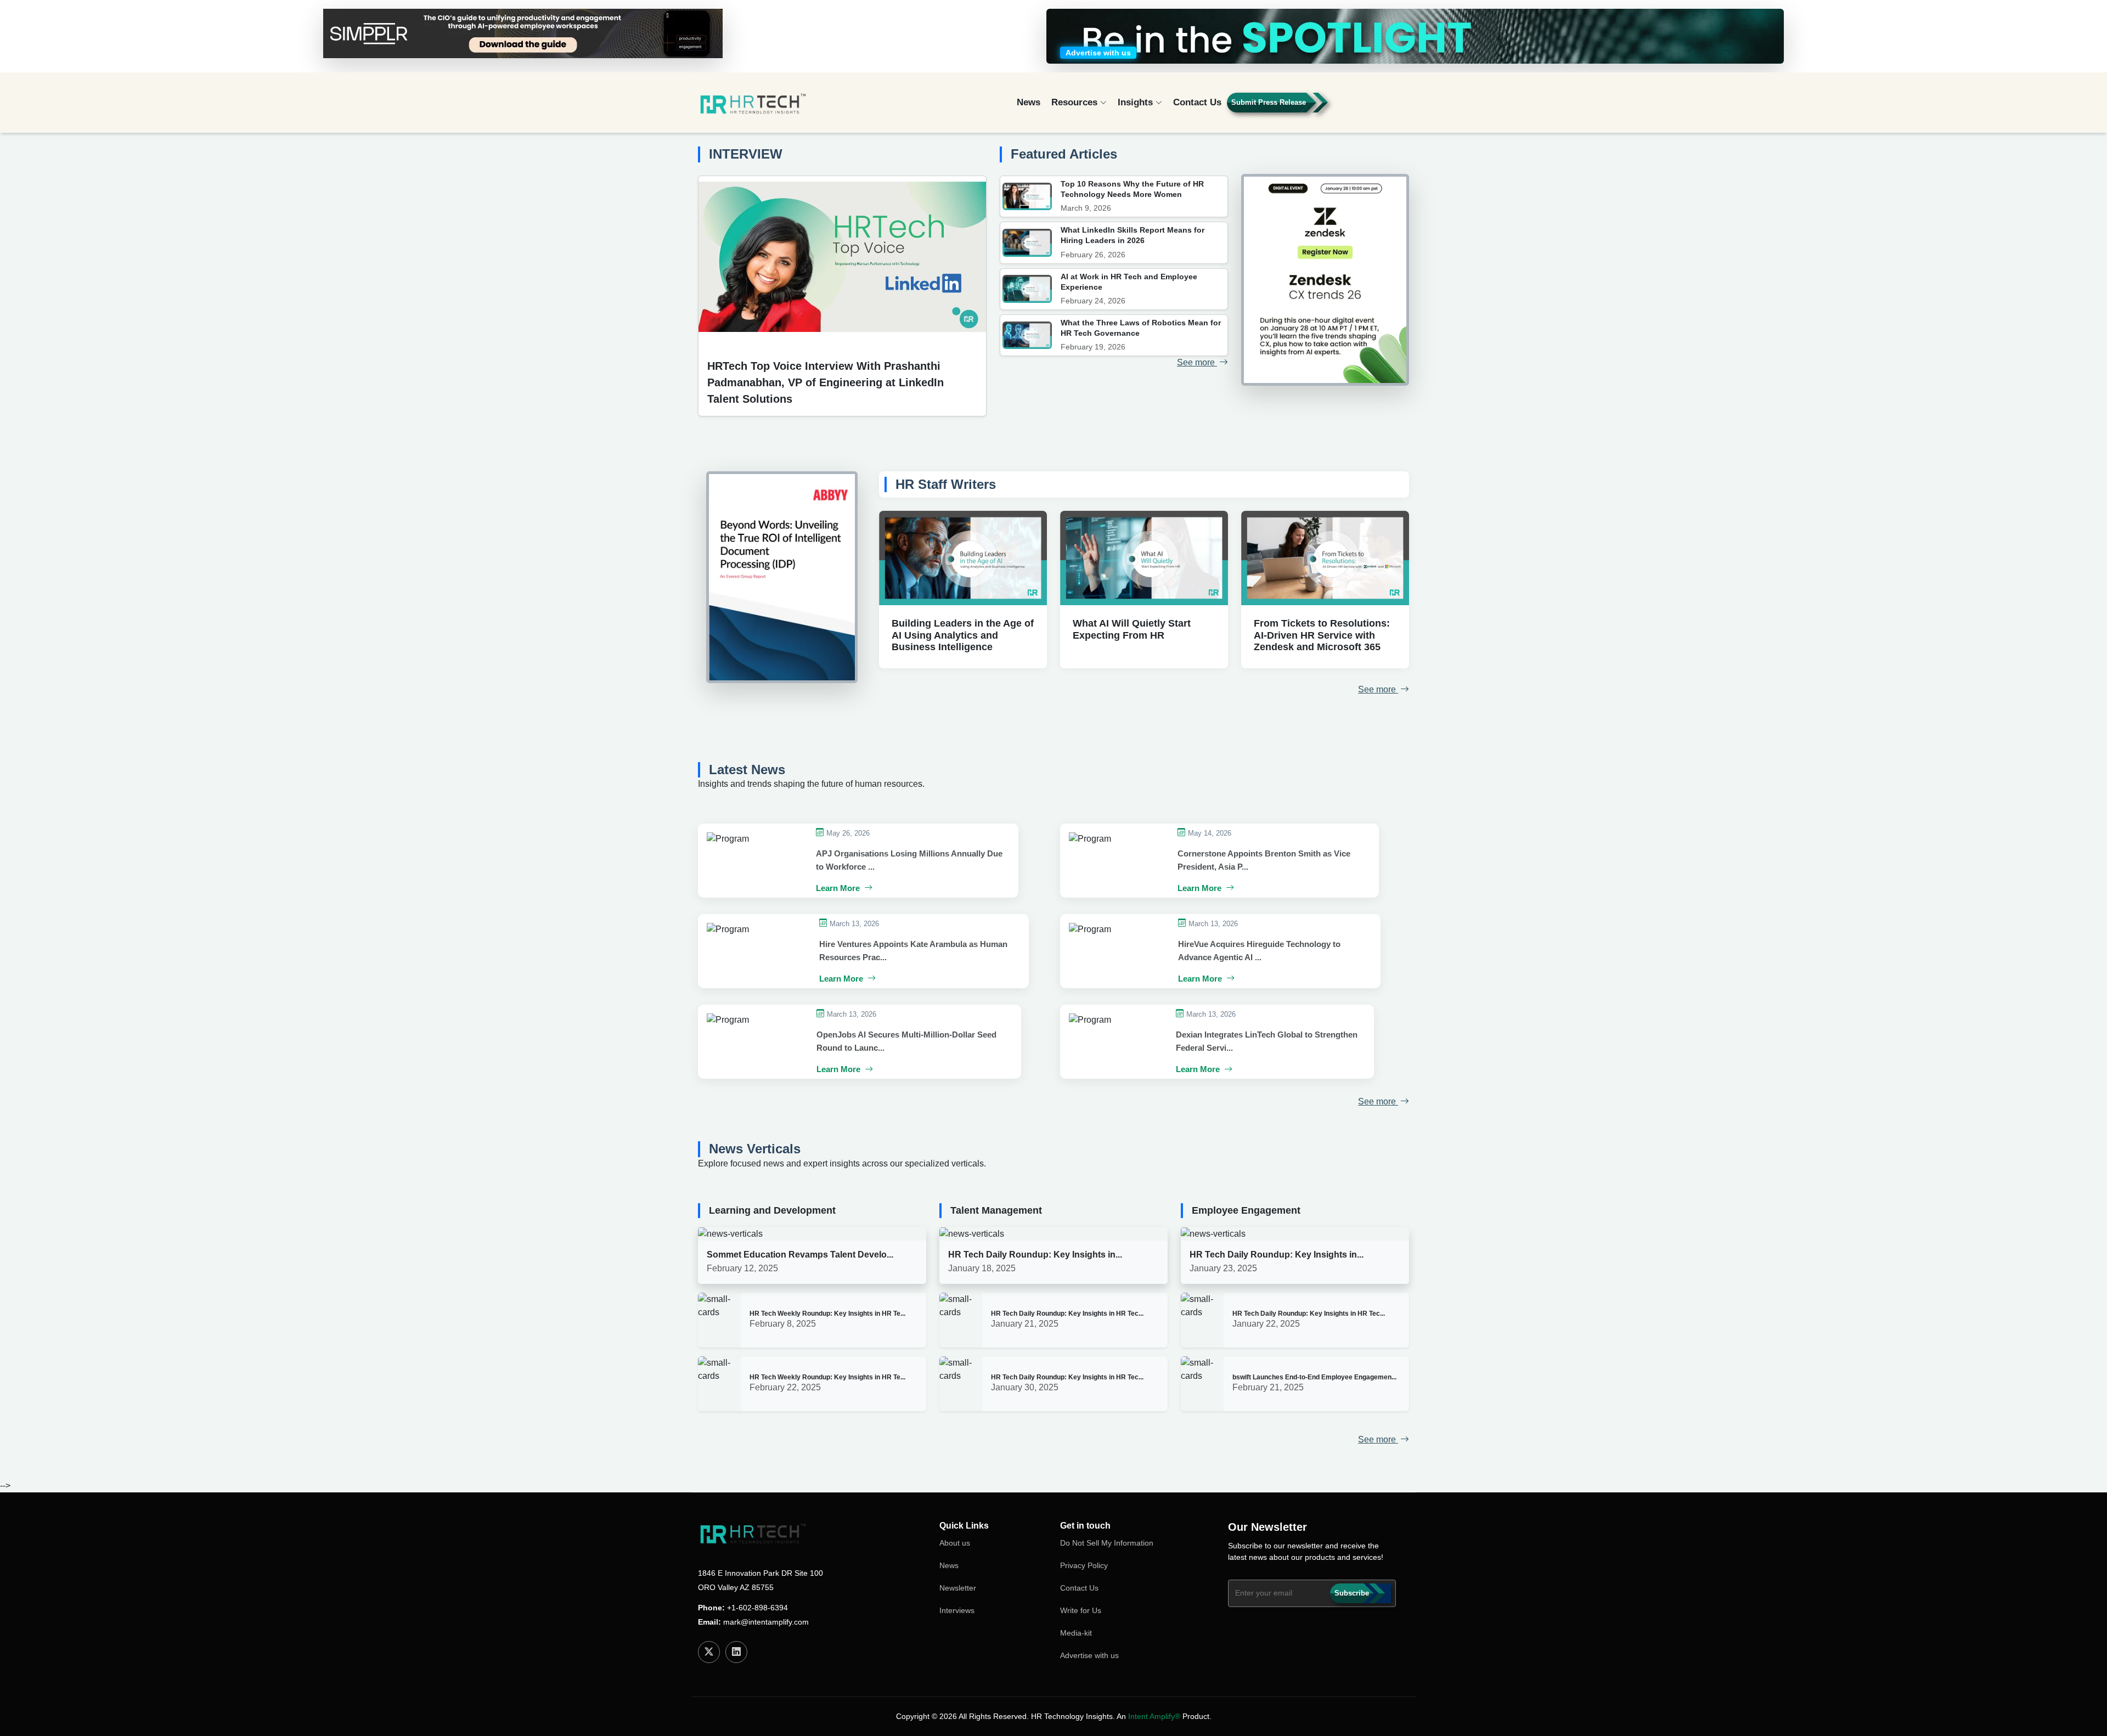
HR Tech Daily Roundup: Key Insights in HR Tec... (1067, 1314)
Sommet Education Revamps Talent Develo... (800, 1255)
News (1029, 102)
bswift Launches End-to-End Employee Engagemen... (1314, 1377)
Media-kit (1076, 1633)
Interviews (957, 1610)
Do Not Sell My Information (1107, 1543)
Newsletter (958, 1588)
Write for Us (1081, 1610)
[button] (1378, 107)
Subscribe (1352, 1593)
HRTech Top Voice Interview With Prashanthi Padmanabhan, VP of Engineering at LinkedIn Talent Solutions (826, 382)
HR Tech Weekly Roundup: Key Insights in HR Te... (827, 1314)
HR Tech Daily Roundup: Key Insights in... (1035, 1255)
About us (955, 1543)
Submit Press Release (1269, 102)
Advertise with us (1089, 1655)
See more (1197, 362)
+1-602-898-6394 (757, 1608)
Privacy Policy (1084, 1565)
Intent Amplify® (1154, 1716)
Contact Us (1197, 102)
